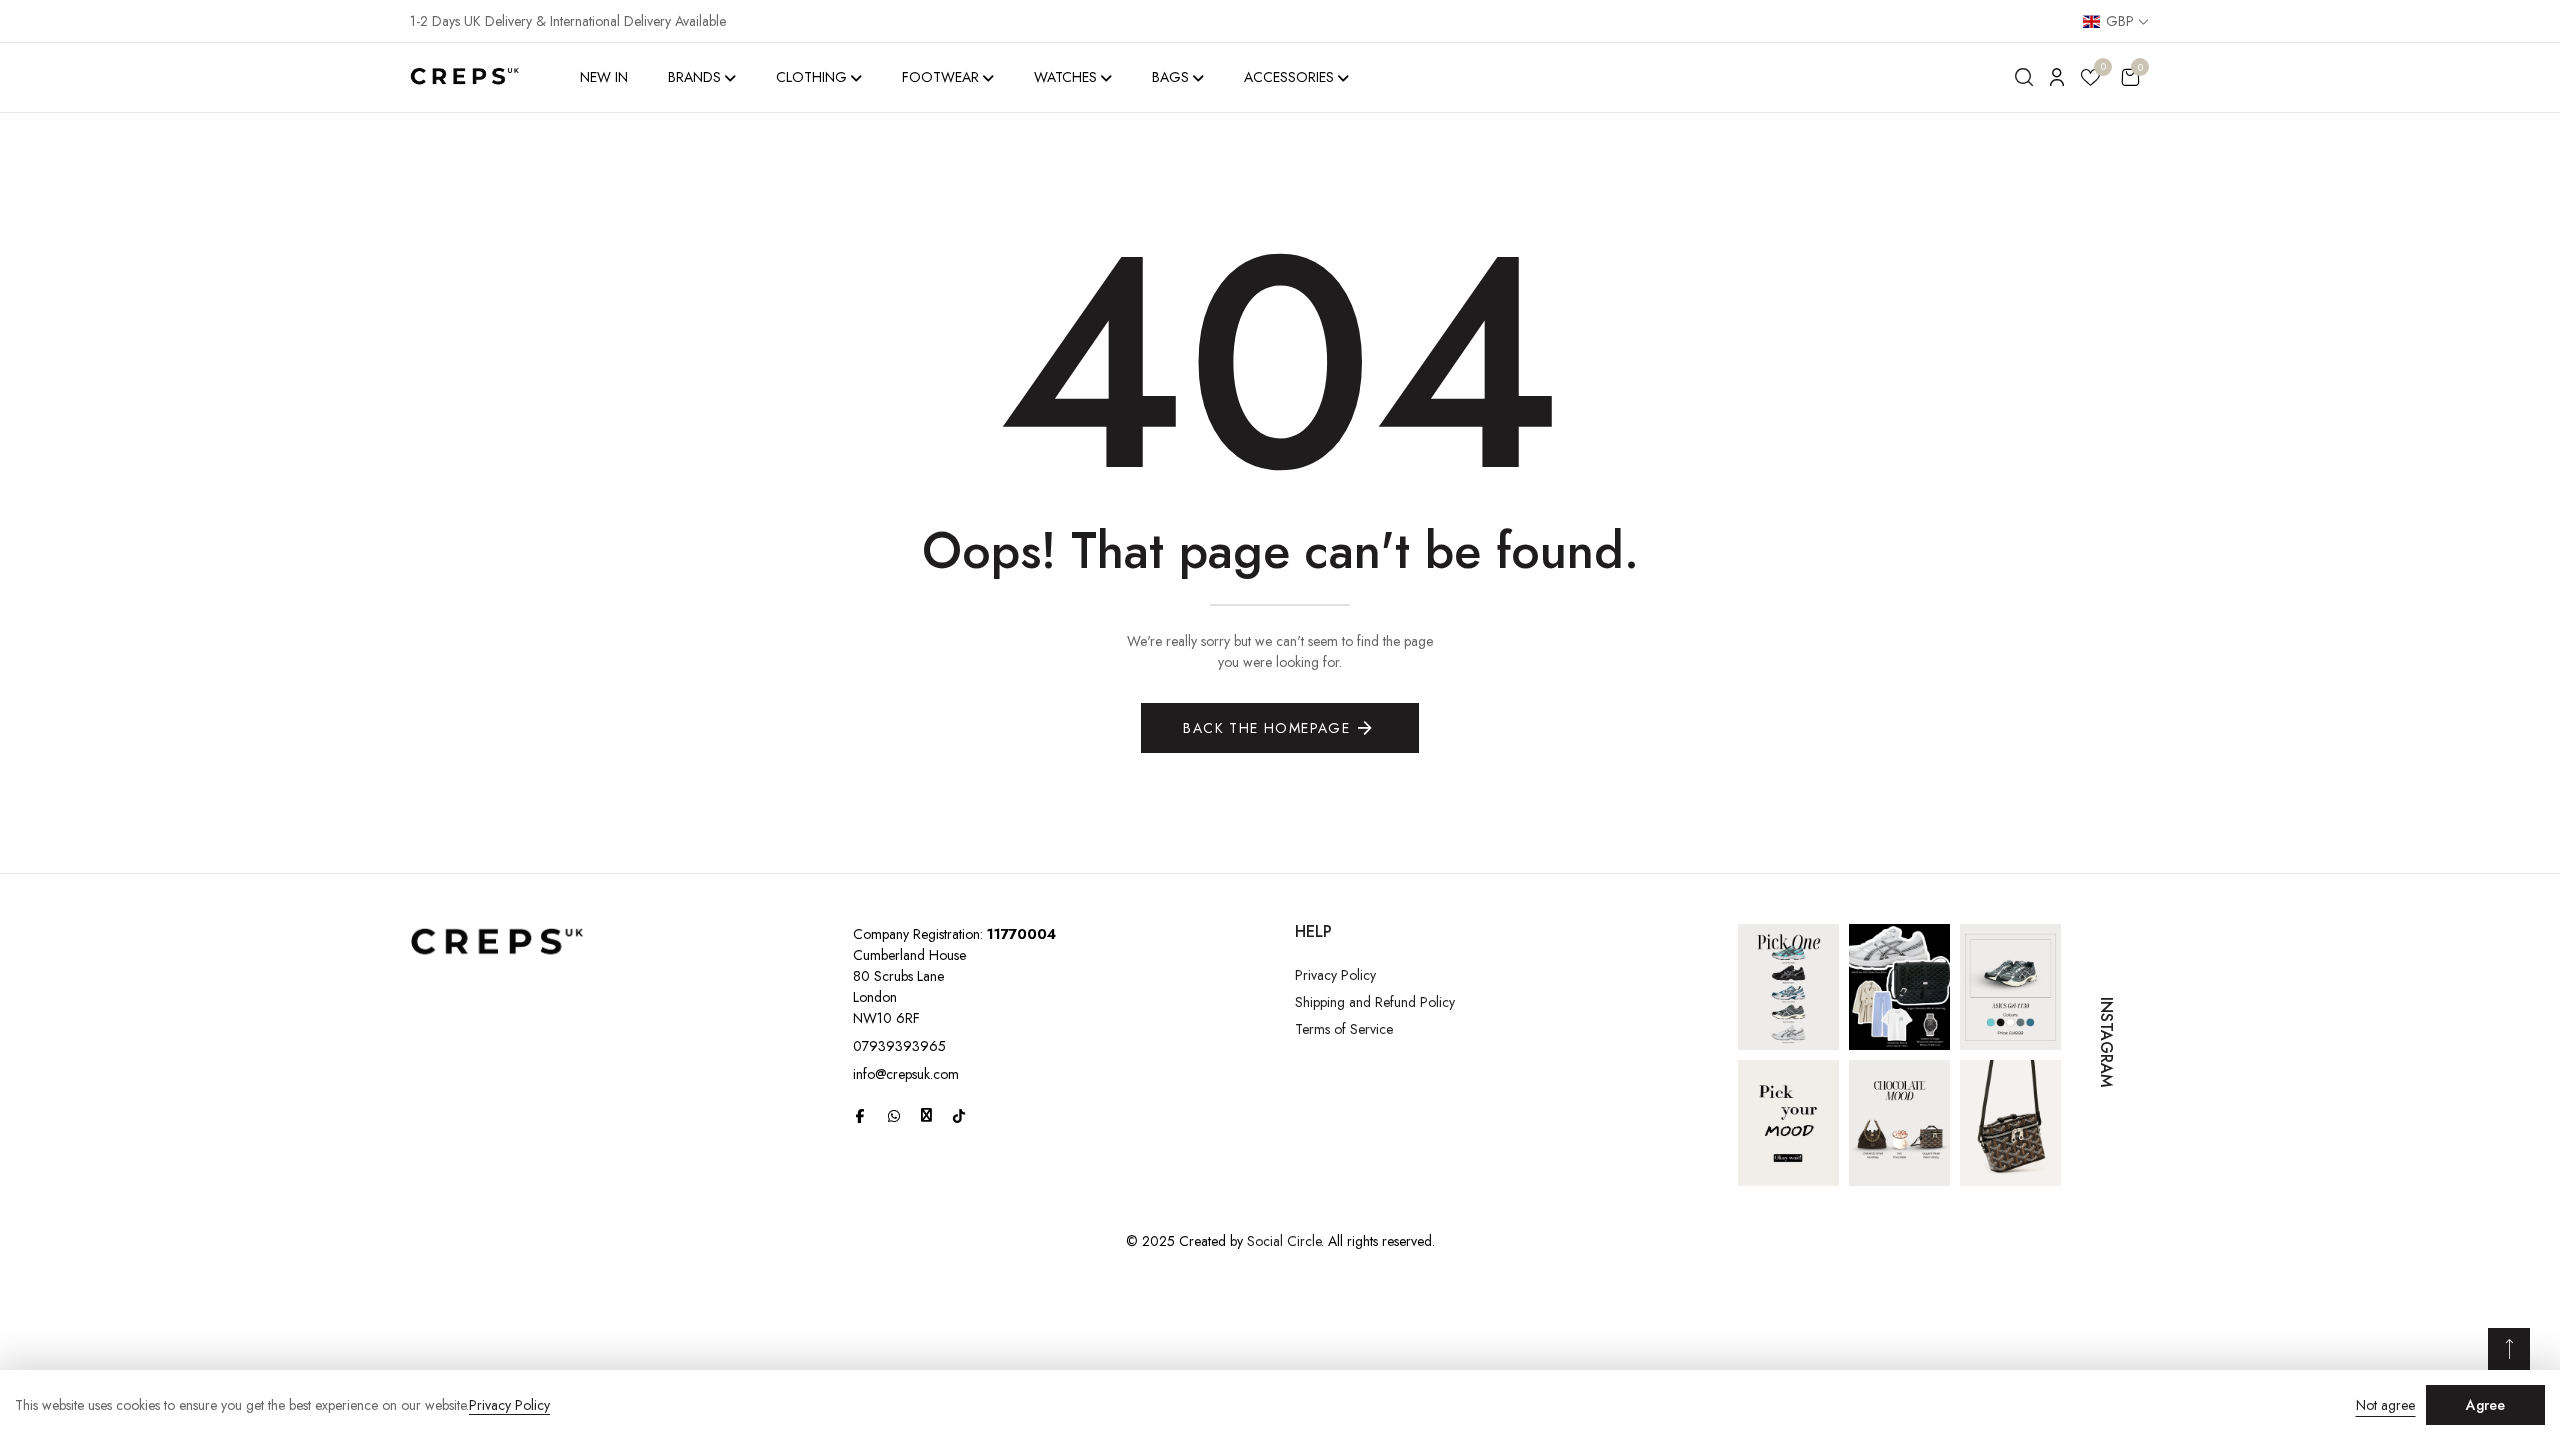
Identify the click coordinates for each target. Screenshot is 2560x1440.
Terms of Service (1344, 1029)
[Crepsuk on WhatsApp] (894, 1116)
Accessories (1289, 77)
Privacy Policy (1335, 975)
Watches (1065, 77)
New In (604, 77)
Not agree (2385, 1405)
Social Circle (1284, 1241)
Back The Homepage (1266, 728)
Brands (694, 77)
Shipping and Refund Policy (1375, 1002)
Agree (2485, 1405)
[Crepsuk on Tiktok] (959, 1116)
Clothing (811, 77)
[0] (2090, 80)
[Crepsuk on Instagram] (926, 1115)
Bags (1170, 77)
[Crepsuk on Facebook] (860, 1116)
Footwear (940, 77)
